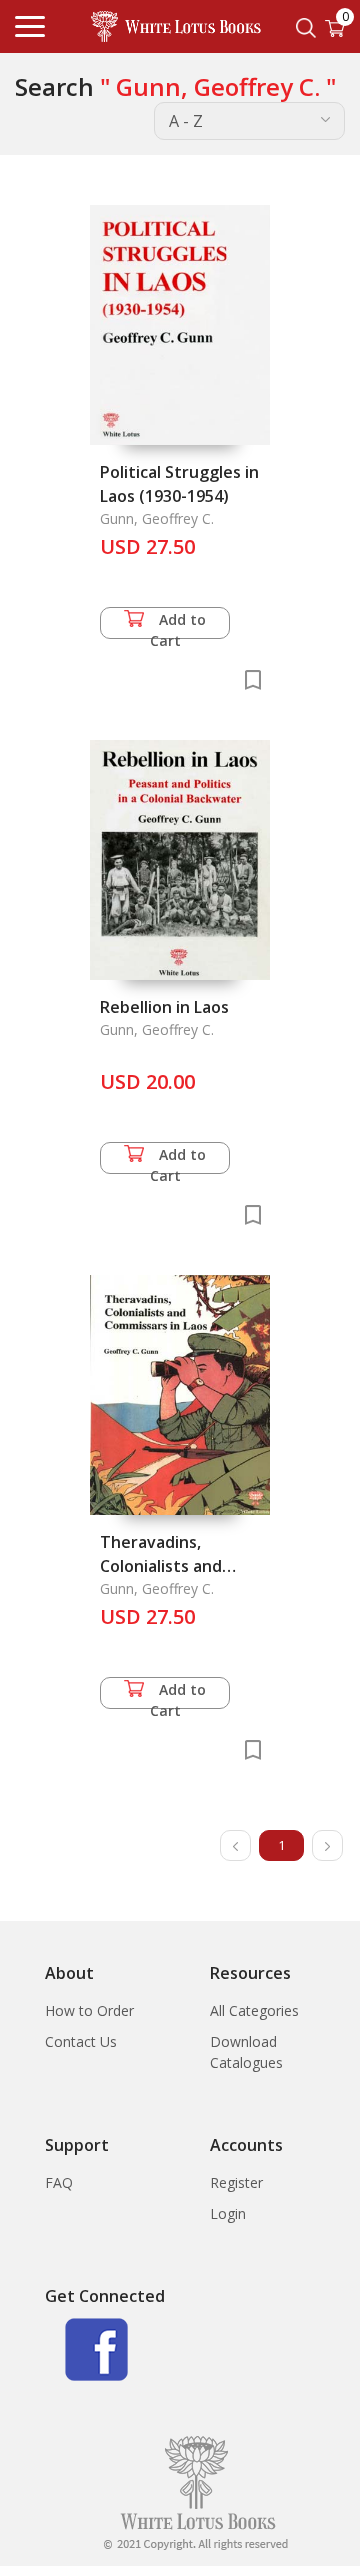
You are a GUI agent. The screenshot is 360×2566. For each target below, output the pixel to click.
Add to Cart (178, 624)
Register (236, 2182)
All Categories (254, 2010)
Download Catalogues (246, 2052)
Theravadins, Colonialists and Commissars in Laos (174, 1566)
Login (228, 2213)
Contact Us (81, 2041)
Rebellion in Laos (164, 1007)
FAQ (59, 2182)
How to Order (89, 2010)
